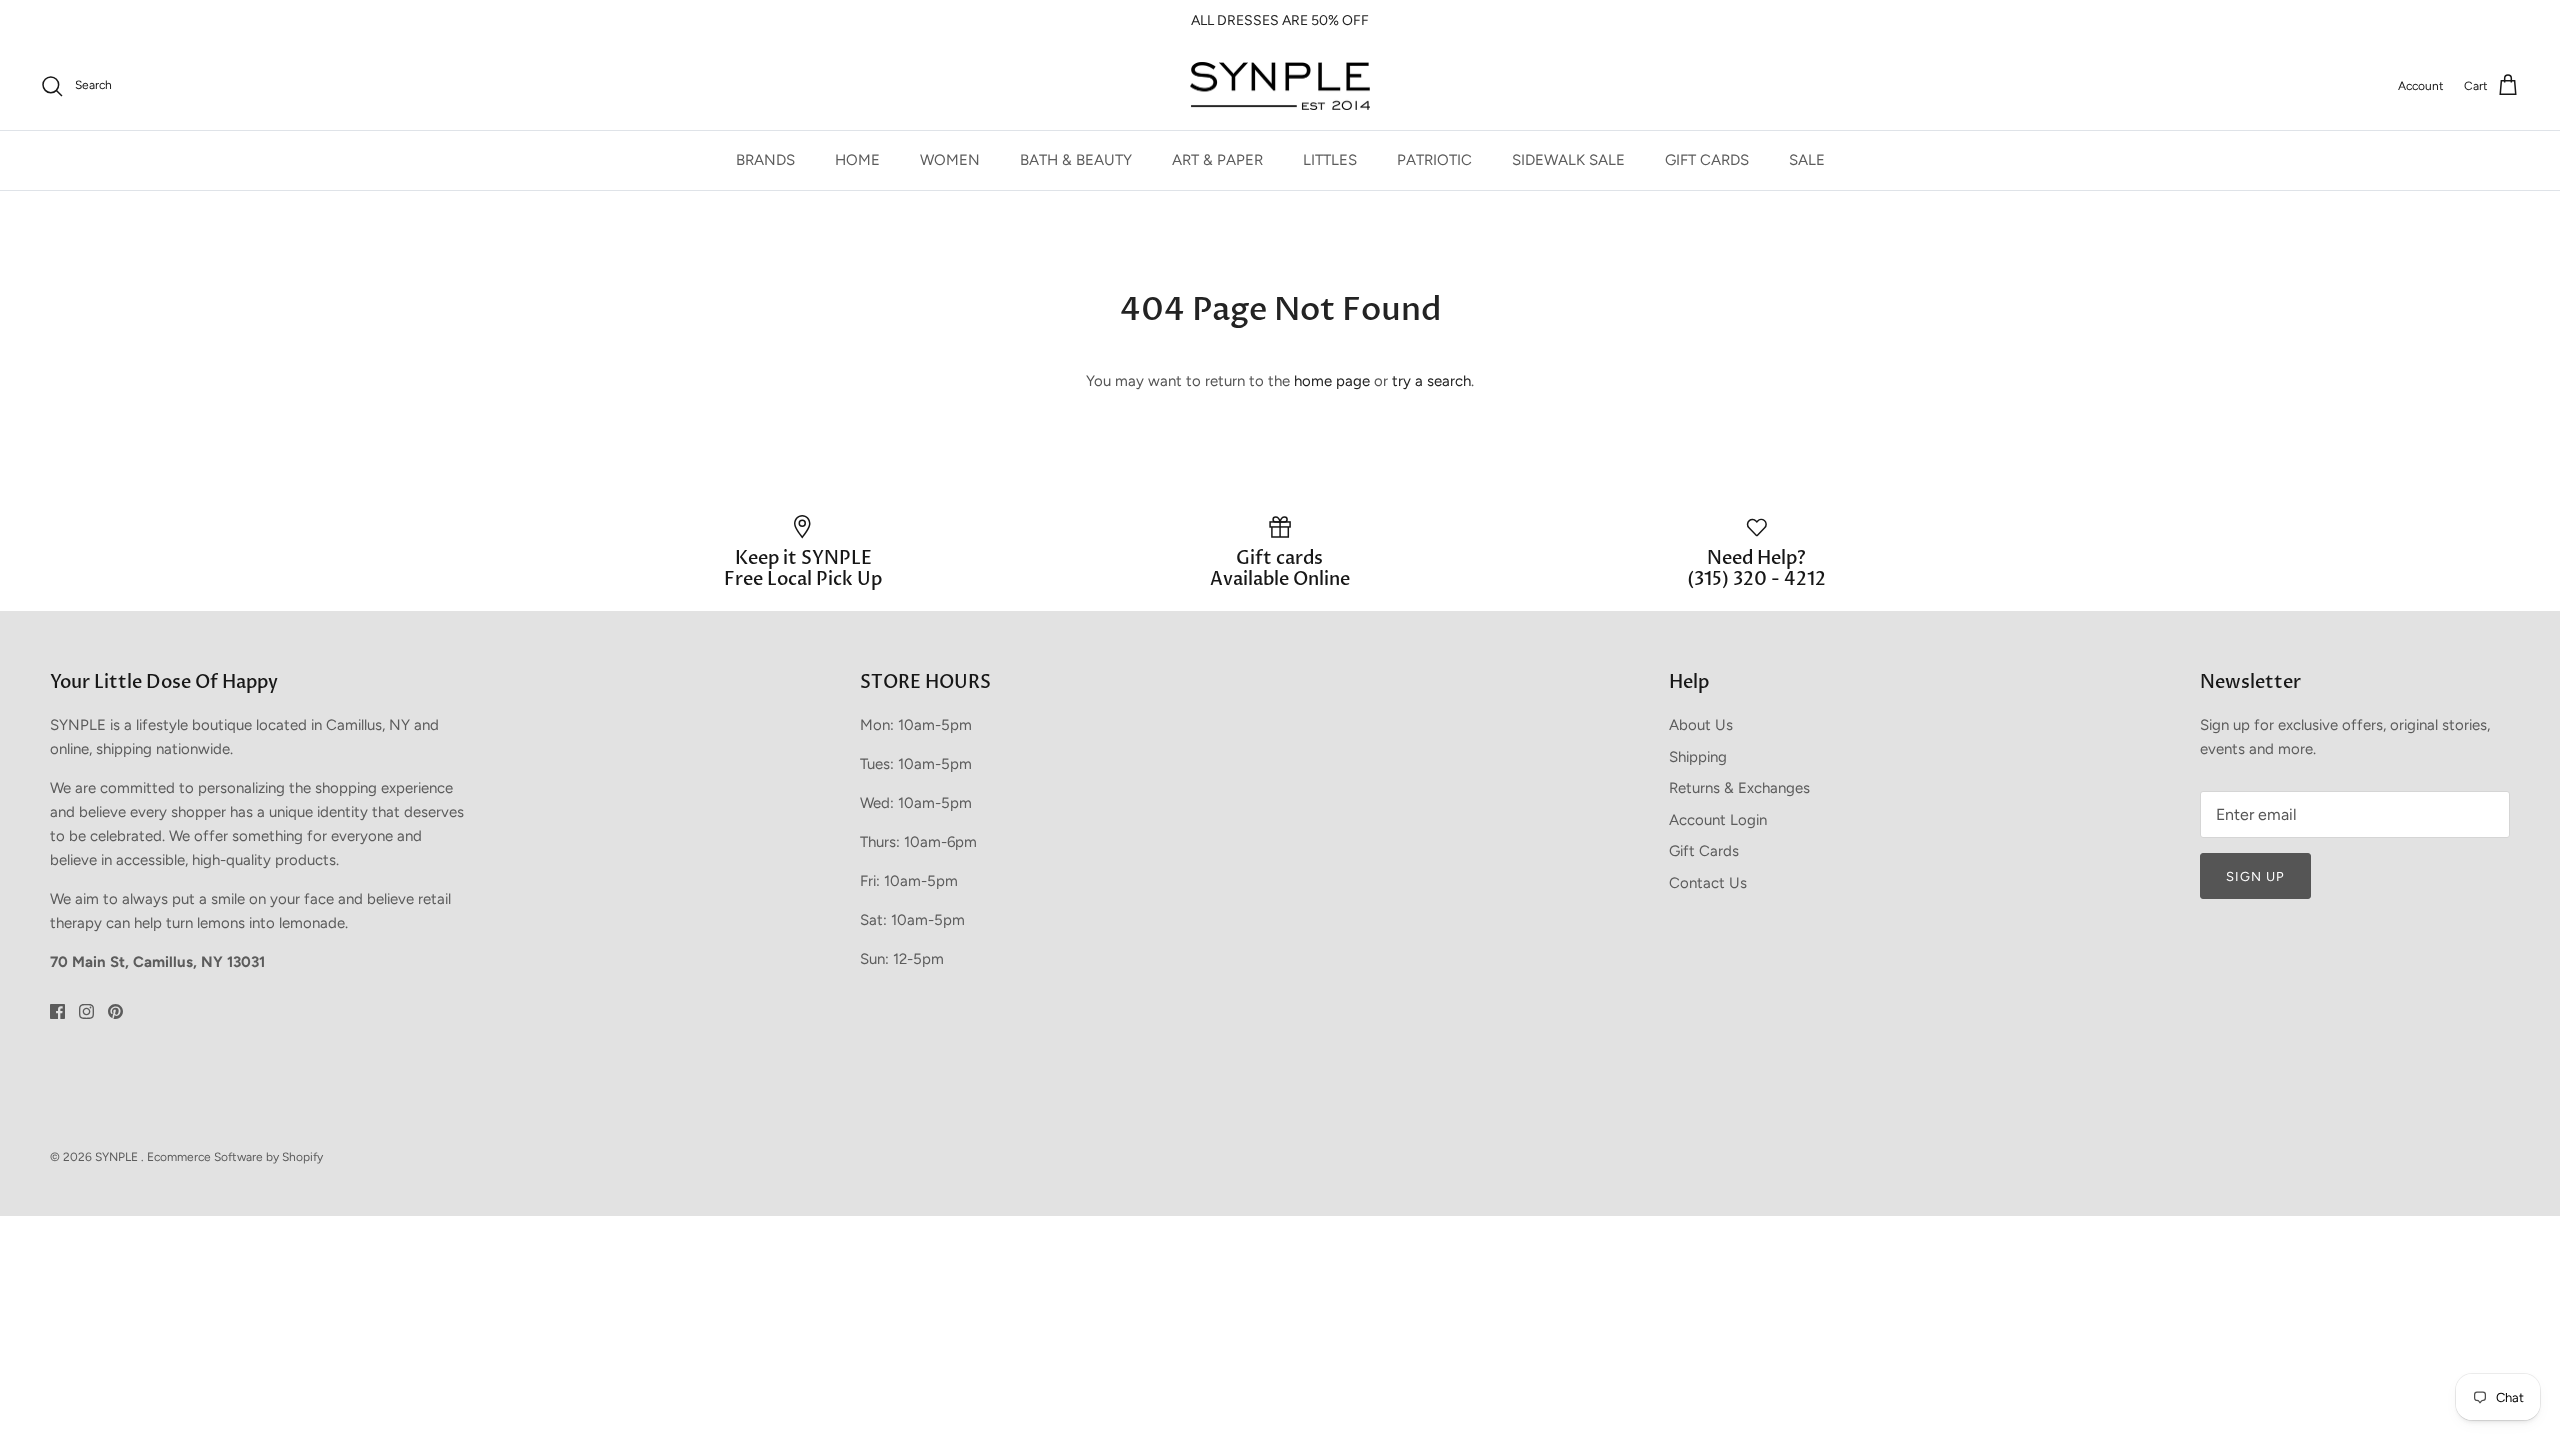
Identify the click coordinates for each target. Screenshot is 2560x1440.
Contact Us (1708, 883)
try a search (1431, 381)
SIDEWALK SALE (1568, 160)
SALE (1807, 160)
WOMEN (950, 160)
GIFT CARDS (1707, 160)
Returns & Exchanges (1739, 788)
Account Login (1718, 820)
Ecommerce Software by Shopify (235, 1157)
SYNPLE (118, 1157)
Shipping (1698, 757)
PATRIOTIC (1434, 160)
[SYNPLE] (1280, 86)
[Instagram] (86, 1011)
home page (1332, 381)
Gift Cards (1704, 851)
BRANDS (765, 160)
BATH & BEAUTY (1076, 160)
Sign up (2255, 876)
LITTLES (1330, 160)
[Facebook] (57, 1011)
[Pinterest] (115, 1011)
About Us (1701, 725)
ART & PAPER (1217, 160)
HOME (857, 160)
